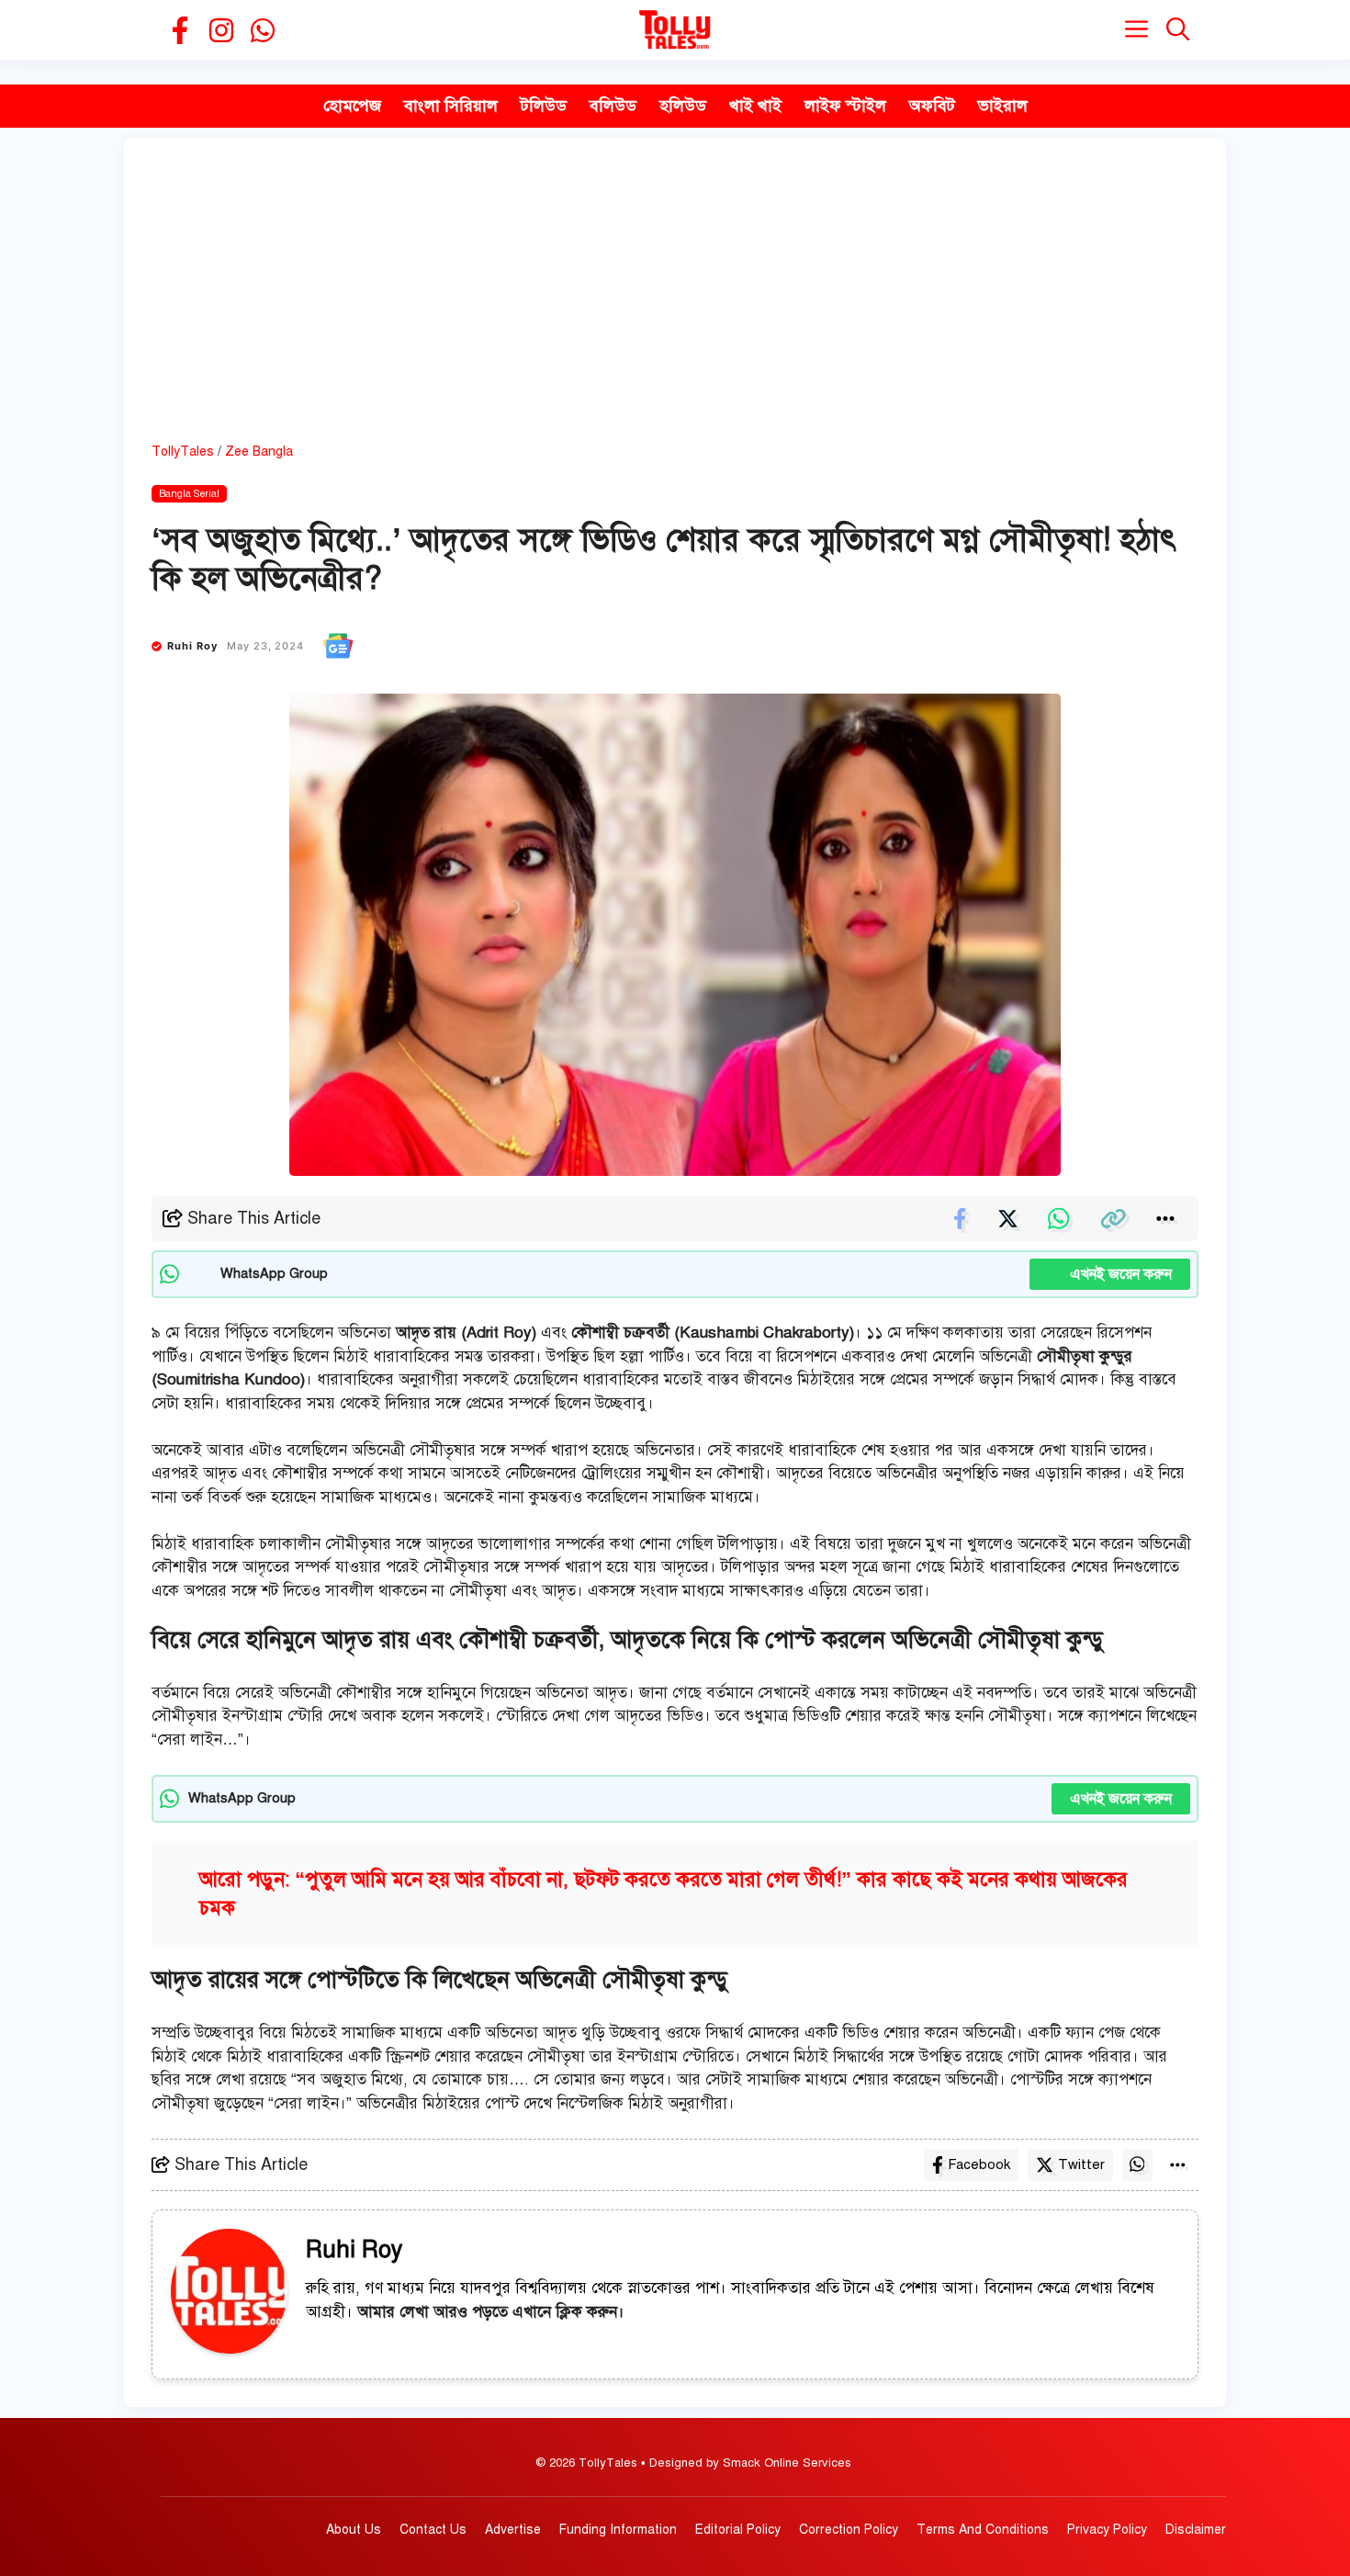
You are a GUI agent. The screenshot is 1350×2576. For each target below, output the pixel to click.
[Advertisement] (675, 304)
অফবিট (932, 106)
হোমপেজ (352, 106)
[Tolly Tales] (675, 30)
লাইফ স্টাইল (845, 106)
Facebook (979, 2164)
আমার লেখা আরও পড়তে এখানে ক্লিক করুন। (491, 2312)
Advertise (513, 2530)
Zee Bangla (259, 452)
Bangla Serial (189, 494)
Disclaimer (1196, 2530)
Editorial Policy (738, 2530)
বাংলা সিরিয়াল (451, 106)
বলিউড (613, 106)
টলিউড (544, 106)
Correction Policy (849, 2530)
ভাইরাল (1003, 106)
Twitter (1081, 2164)
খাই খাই (755, 106)
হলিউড (683, 106)
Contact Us (433, 2530)
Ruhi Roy (193, 646)
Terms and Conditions (983, 2530)
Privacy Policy (1107, 2530)
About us (354, 2530)
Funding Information (618, 2530)
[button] (1178, 30)
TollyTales (183, 452)
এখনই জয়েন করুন (1110, 1274)
